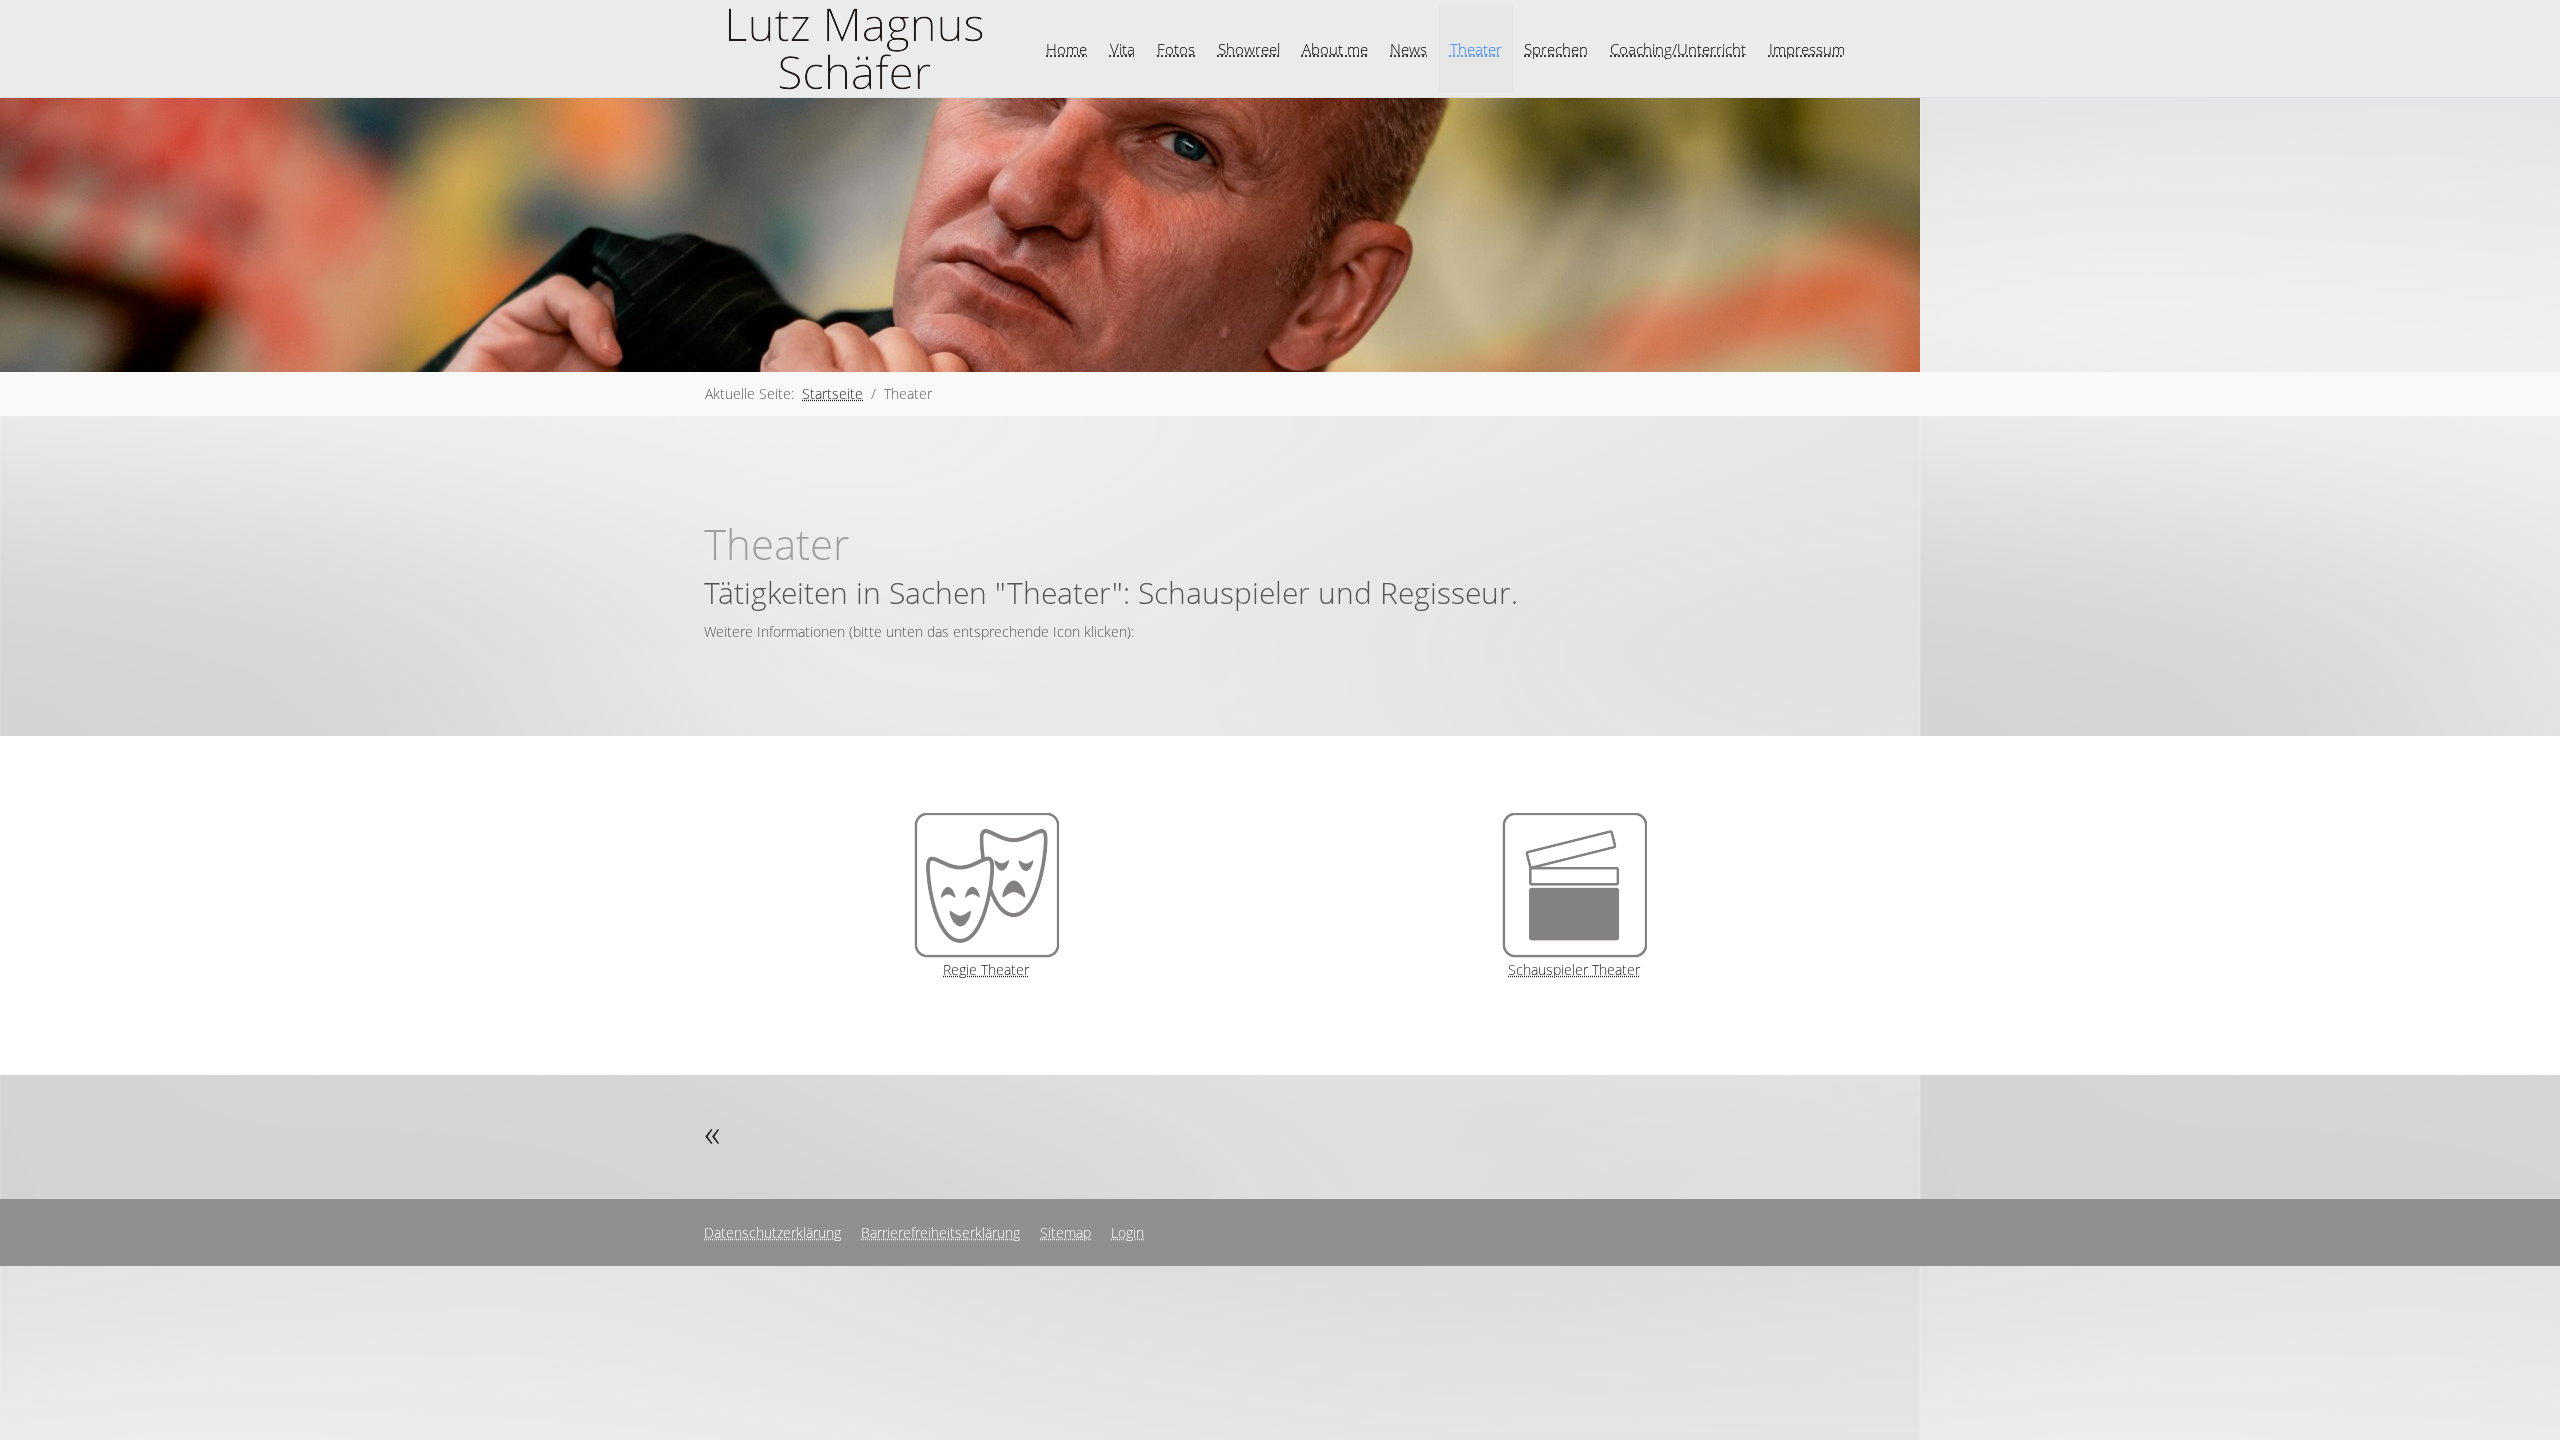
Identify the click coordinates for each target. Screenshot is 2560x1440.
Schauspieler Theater (1574, 969)
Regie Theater (986, 969)
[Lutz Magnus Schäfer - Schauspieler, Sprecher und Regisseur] (854, 48)
